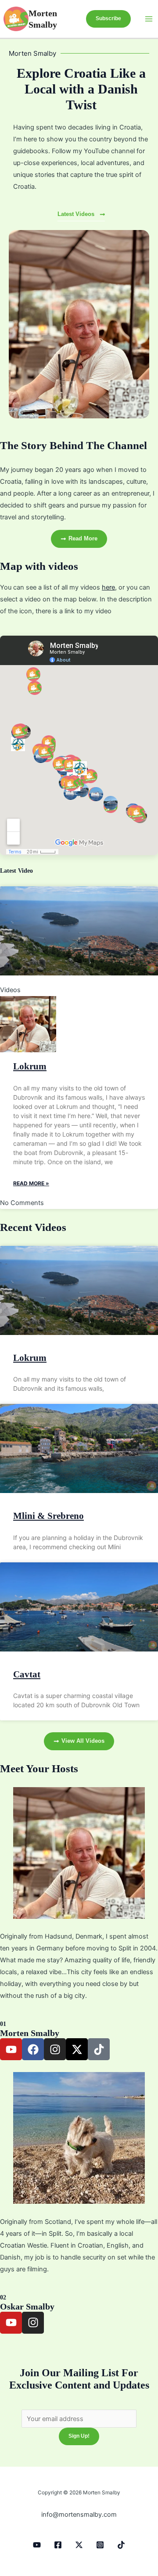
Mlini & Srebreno (48, 1516)
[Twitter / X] (79, 2545)
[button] (108, 19)
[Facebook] (58, 2545)
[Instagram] (100, 2545)
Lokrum (30, 1066)
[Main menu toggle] (149, 19)
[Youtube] (37, 2545)
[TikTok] (121, 2545)
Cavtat (27, 1674)
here (108, 587)
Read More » (31, 1183)
